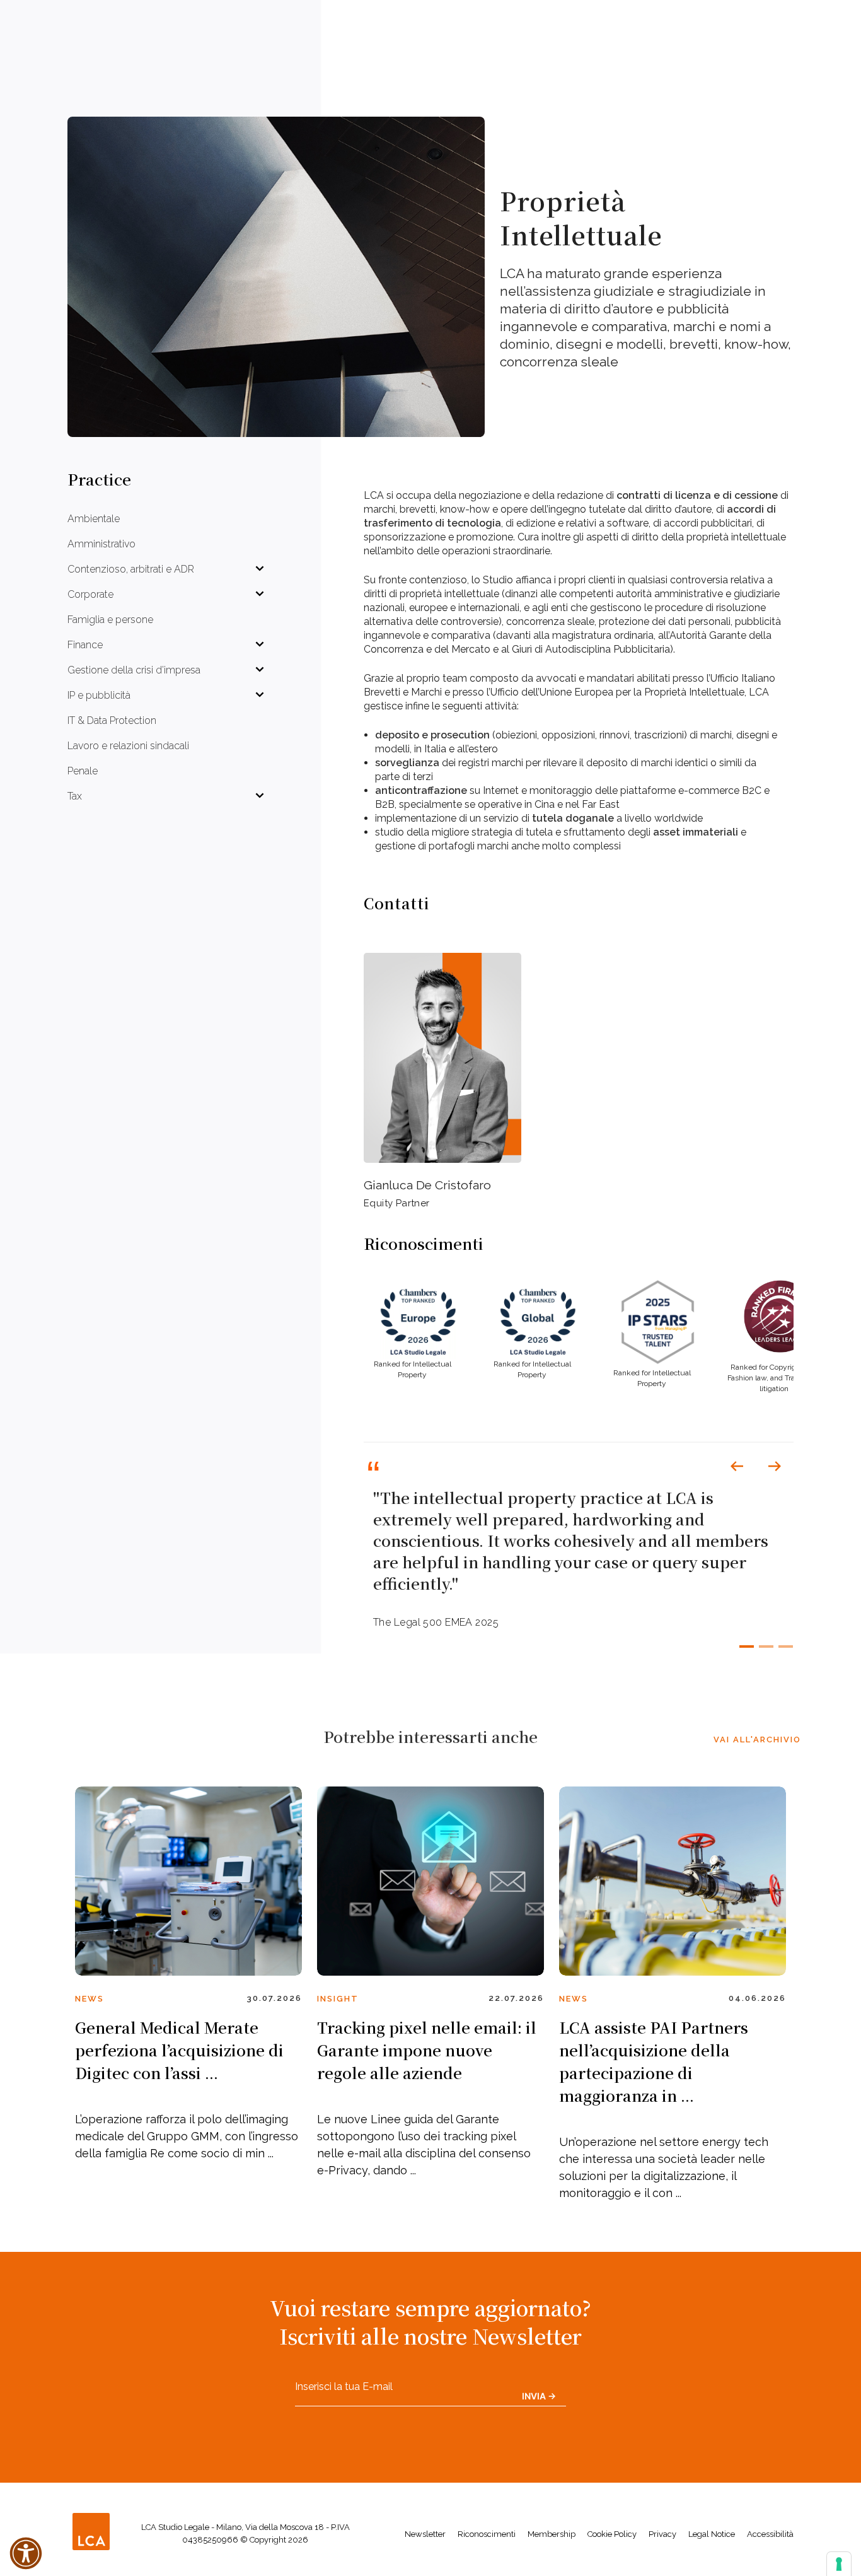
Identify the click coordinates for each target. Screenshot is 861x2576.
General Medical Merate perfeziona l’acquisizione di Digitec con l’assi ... (179, 2050)
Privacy (662, 2534)
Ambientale (94, 519)
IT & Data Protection (112, 720)
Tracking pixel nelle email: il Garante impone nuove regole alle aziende (427, 2050)
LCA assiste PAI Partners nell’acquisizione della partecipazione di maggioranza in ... (654, 2061)
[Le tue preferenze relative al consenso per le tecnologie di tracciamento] (839, 2564)
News (90, 1999)
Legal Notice (712, 2534)
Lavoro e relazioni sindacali (128, 746)
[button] (737, 1466)
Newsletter (425, 2534)
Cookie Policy (612, 2534)
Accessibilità (770, 2534)
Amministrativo (101, 544)
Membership (552, 2534)
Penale (83, 771)
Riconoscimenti (487, 2534)
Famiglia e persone (110, 620)
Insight (338, 1999)
